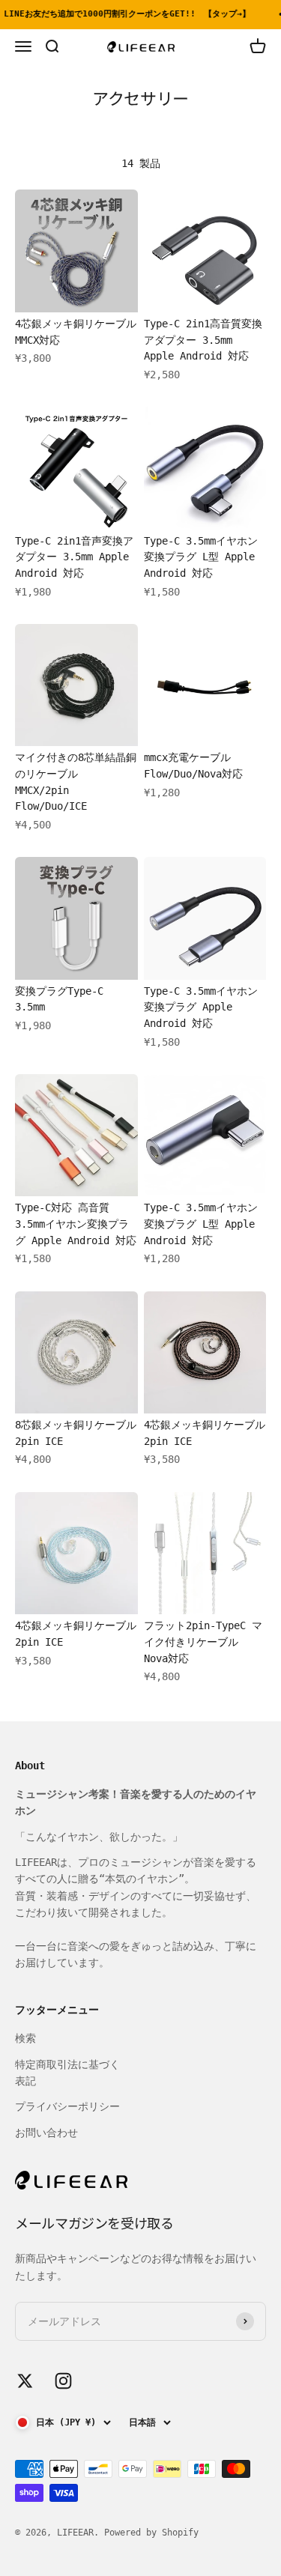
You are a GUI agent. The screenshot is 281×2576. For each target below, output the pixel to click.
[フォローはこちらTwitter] (25, 2381)
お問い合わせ (46, 2133)
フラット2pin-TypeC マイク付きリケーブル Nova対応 (203, 1642)
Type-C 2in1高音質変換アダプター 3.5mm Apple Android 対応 (203, 340)
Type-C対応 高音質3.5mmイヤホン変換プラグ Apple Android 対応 (76, 1224)
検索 (25, 2038)
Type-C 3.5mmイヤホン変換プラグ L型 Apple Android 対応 (201, 557)
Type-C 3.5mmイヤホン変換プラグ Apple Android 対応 (201, 1007)
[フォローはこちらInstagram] (63, 2381)
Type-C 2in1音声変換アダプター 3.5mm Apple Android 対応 (74, 557)
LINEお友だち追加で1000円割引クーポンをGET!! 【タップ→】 (124, 14)
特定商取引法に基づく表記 (67, 2073)
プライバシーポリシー (67, 2106)
